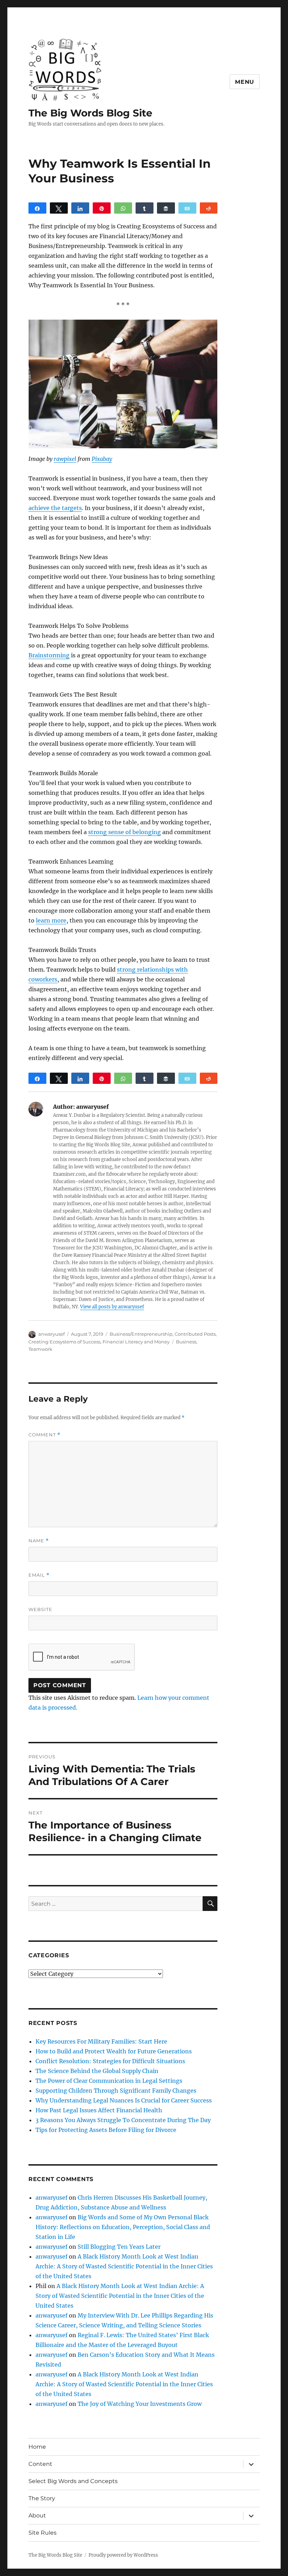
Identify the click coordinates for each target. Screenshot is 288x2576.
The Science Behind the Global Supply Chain (97, 2071)
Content (40, 2464)
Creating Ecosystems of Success (64, 1342)
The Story (42, 2498)
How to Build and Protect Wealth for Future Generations (114, 2051)
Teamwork (40, 1349)
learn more (51, 920)
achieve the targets (55, 508)
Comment (44, 1435)
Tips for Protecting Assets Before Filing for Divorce (106, 2130)
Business (186, 1342)
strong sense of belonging (125, 832)
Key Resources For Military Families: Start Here (101, 2041)
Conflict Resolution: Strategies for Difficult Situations (110, 2061)
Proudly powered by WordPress (123, 2555)
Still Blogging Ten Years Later (119, 2247)
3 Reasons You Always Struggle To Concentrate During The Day (123, 2120)
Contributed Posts (195, 1334)
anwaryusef (51, 1334)
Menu (245, 82)
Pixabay (102, 459)
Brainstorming (49, 655)
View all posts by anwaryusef (112, 1307)
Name (39, 1541)
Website (40, 1609)
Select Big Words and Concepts (73, 2481)
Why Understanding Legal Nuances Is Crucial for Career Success (124, 2100)
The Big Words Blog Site (90, 113)
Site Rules (42, 2533)
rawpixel (65, 459)
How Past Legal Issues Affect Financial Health (99, 2110)
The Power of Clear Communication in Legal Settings (109, 2081)
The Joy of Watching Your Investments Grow (140, 2404)
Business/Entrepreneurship (141, 1334)
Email (39, 1575)
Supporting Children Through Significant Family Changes (116, 2091)
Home (37, 2447)
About (37, 2515)
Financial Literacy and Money (136, 1342)
